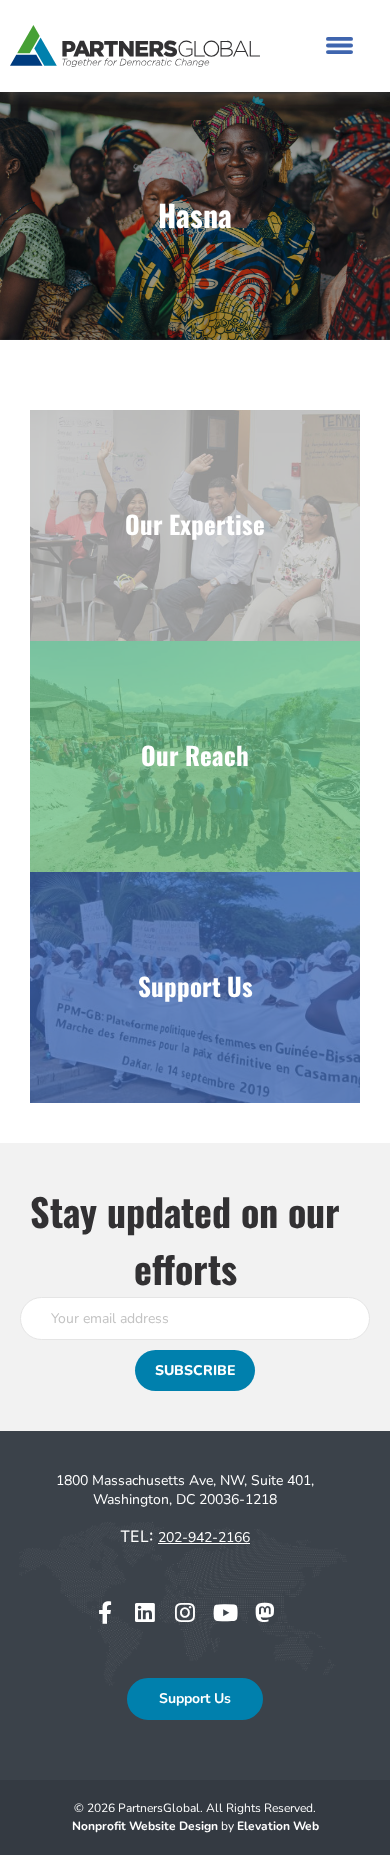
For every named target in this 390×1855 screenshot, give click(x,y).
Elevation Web (278, 1826)
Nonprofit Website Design (146, 1826)
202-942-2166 (204, 1537)
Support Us (195, 1698)
